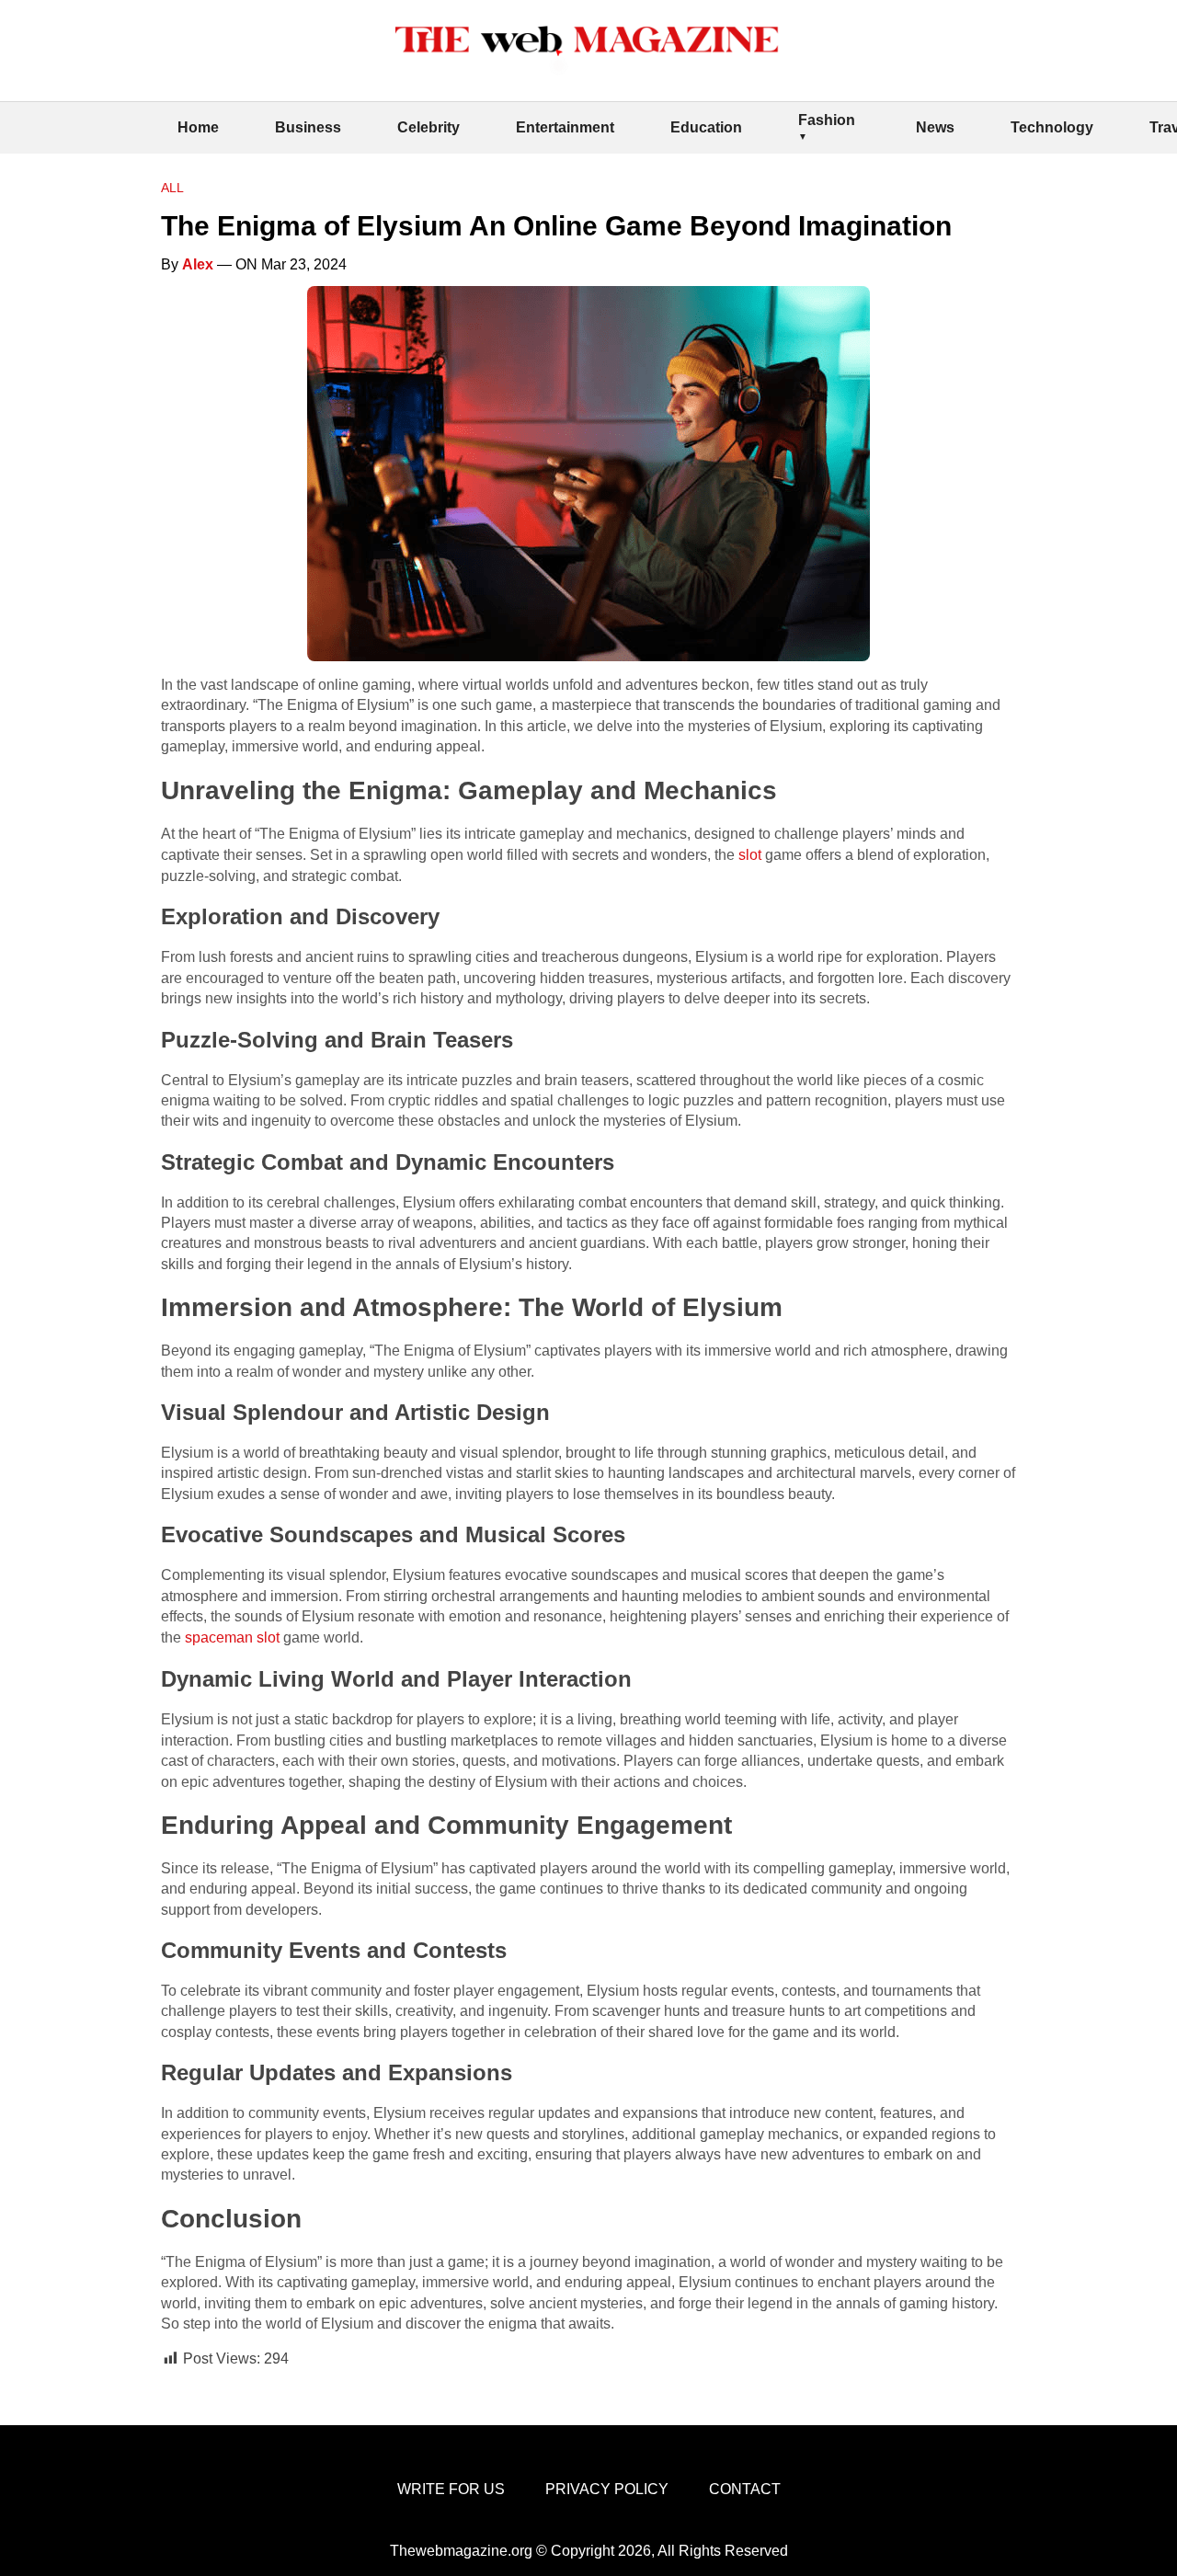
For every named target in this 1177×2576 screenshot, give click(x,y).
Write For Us (451, 2489)
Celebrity (429, 127)
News (935, 127)
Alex (198, 264)
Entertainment (565, 127)
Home (198, 127)
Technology (1052, 127)
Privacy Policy (607, 2489)
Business (308, 127)
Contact (745, 2489)
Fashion (827, 120)
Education (706, 127)
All (172, 188)
